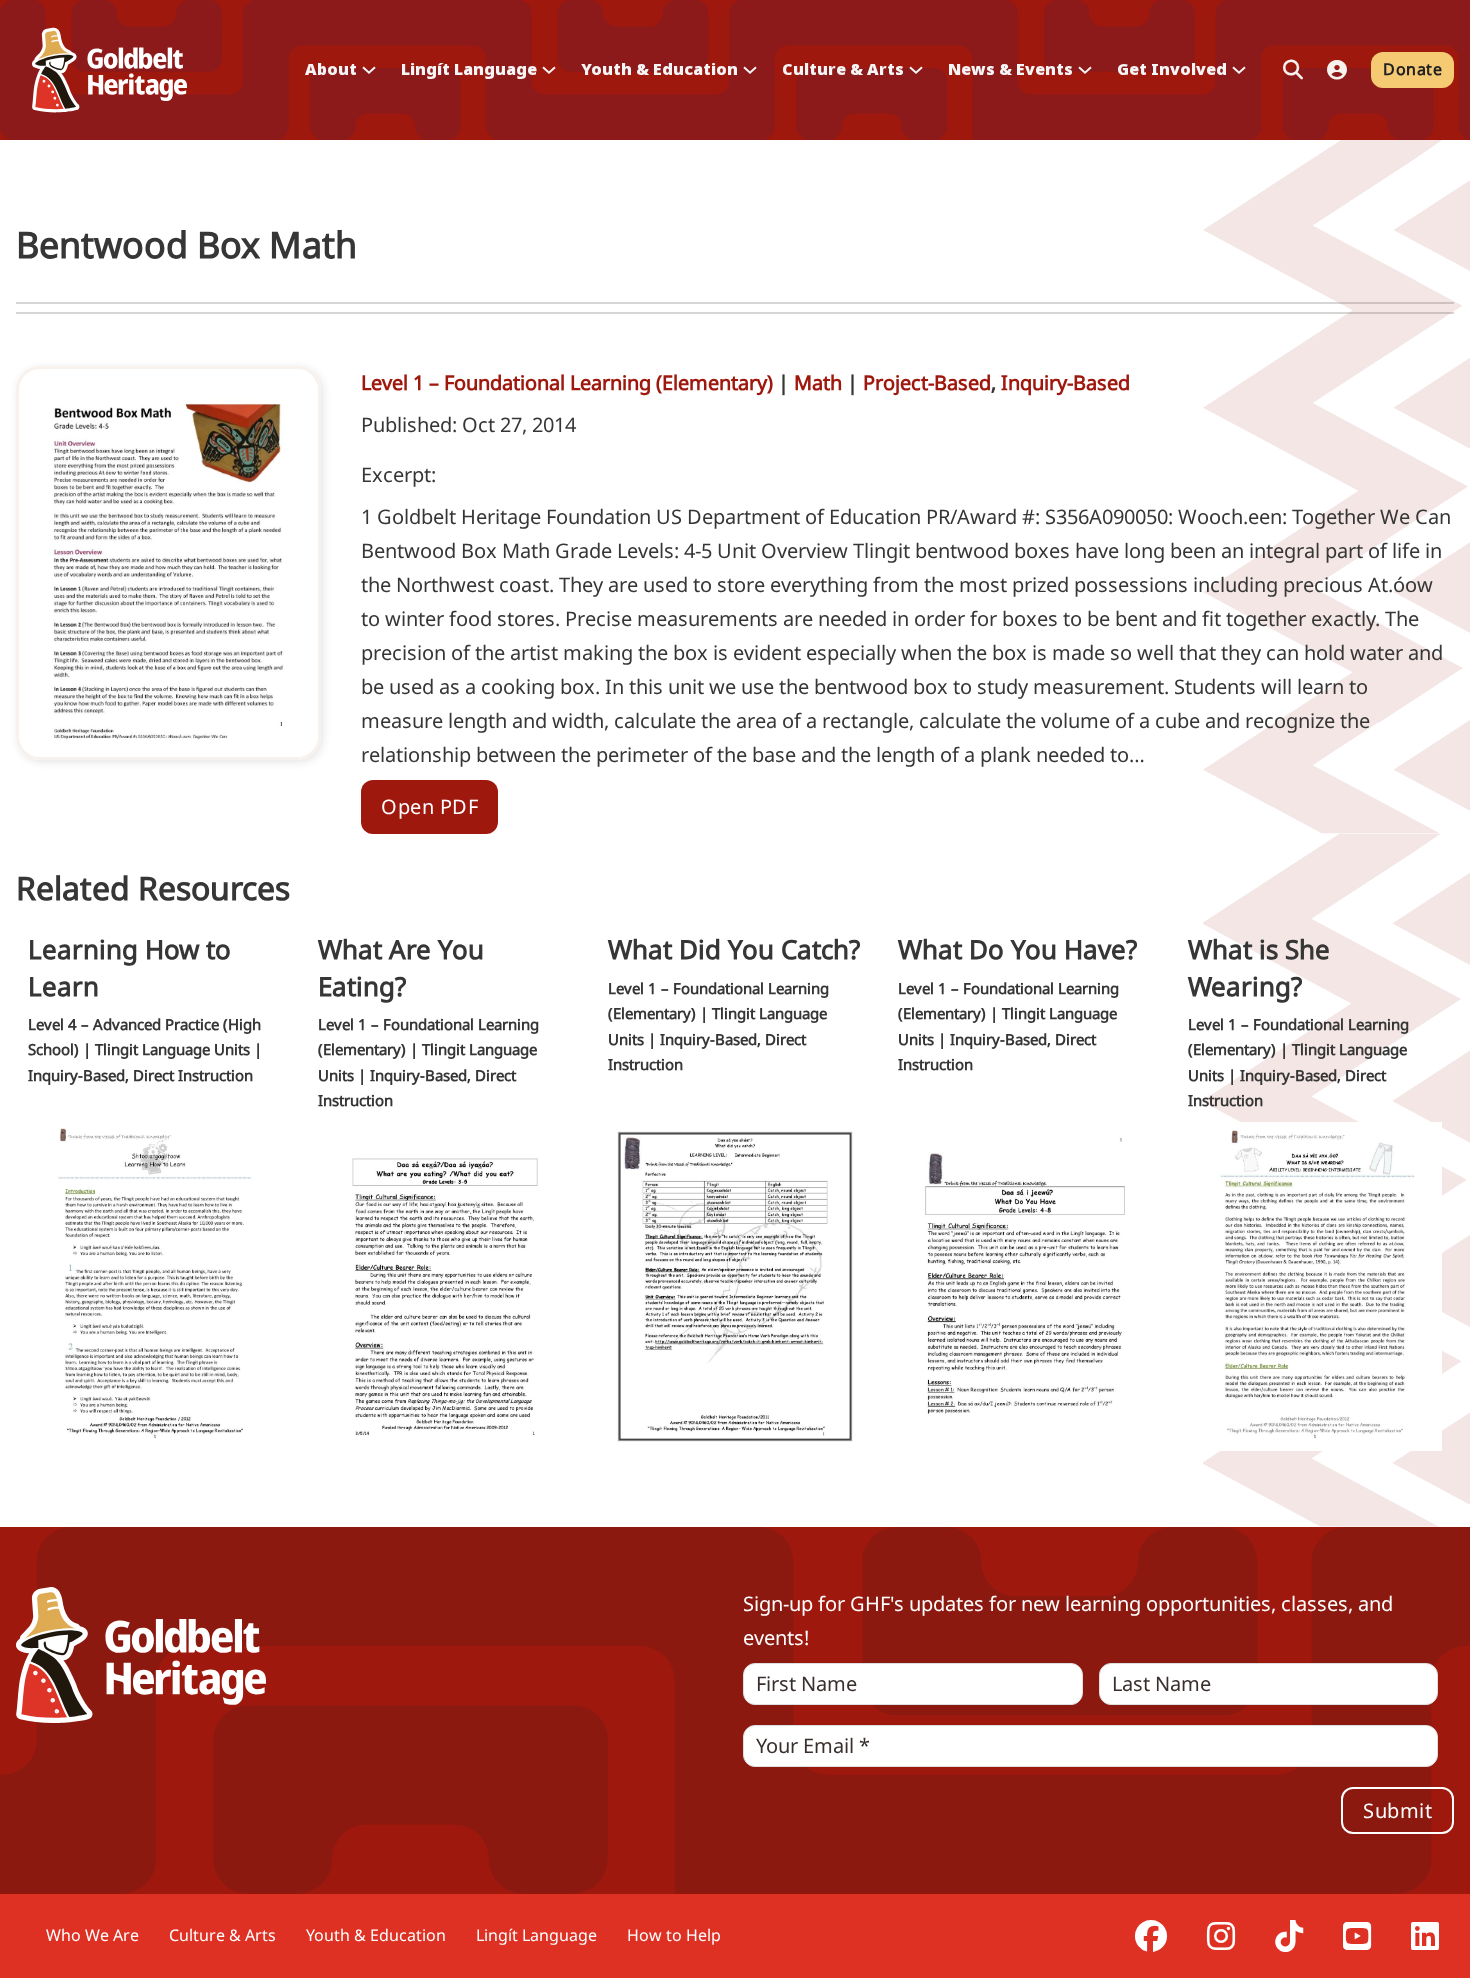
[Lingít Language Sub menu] (549, 70)
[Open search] (1293, 70)
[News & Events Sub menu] (1085, 70)
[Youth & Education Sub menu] (750, 70)
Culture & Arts (222, 1935)
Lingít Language (536, 1935)
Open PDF (429, 806)
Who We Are (92, 1935)
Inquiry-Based (1065, 382)
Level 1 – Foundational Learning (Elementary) (567, 382)
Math (818, 382)
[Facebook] (1151, 1936)
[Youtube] (1357, 1936)
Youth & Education (376, 1935)
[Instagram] (1221, 1936)
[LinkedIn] (1425, 1936)
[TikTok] (1289, 1936)
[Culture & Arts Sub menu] (916, 70)
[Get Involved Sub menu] (1239, 70)
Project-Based (927, 382)
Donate (1412, 69)
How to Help (674, 1935)
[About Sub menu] (369, 70)
